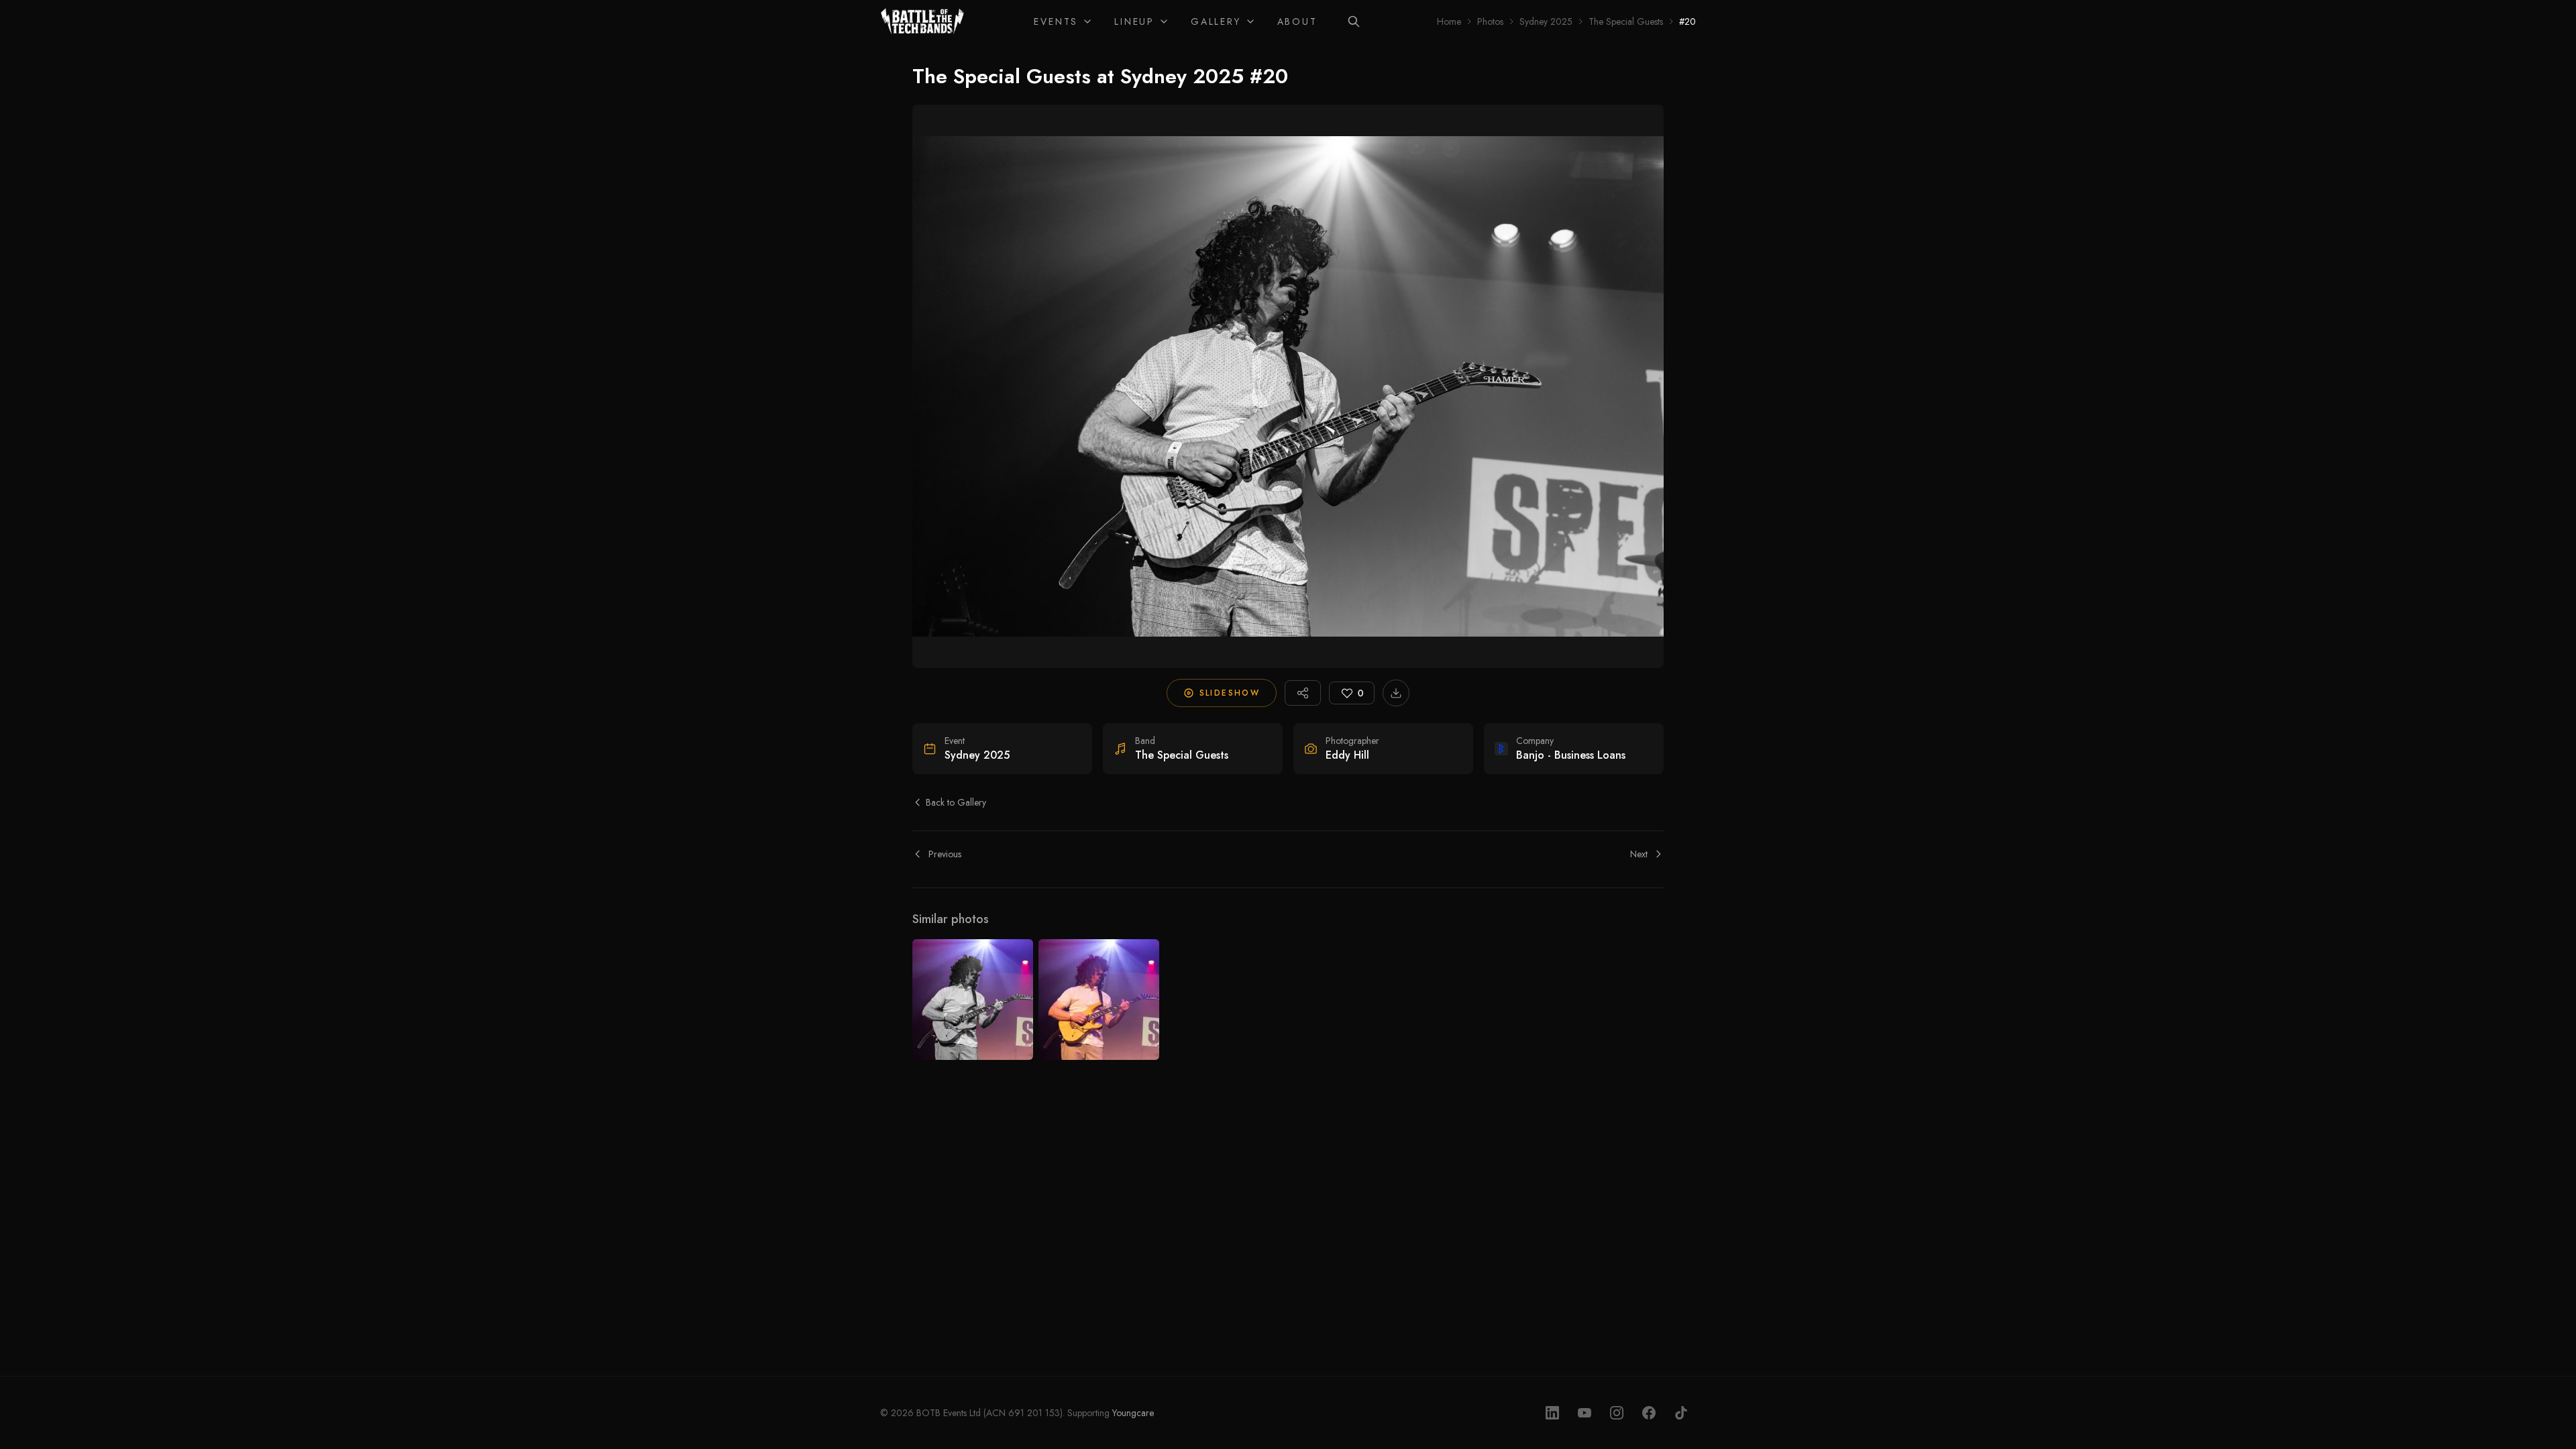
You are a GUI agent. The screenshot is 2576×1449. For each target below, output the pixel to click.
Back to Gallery (956, 802)
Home (1449, 21)
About (1297, 21)
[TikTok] (1681, 1413)
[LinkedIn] (1552, 1413)
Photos (1490, 21)
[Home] (923, 21)
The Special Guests (1626, 21)
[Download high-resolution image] (1396, 693)
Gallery (1216, 21)
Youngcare (1133, 1413)
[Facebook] (1649, 1413)
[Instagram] (1617, 1413)
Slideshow (1230, 693)
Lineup (1134, 21)
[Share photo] (1303, 693)
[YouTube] (1585, 1413)
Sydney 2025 (1546, 21)
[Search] (1354, 21)
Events (1056, 21)
